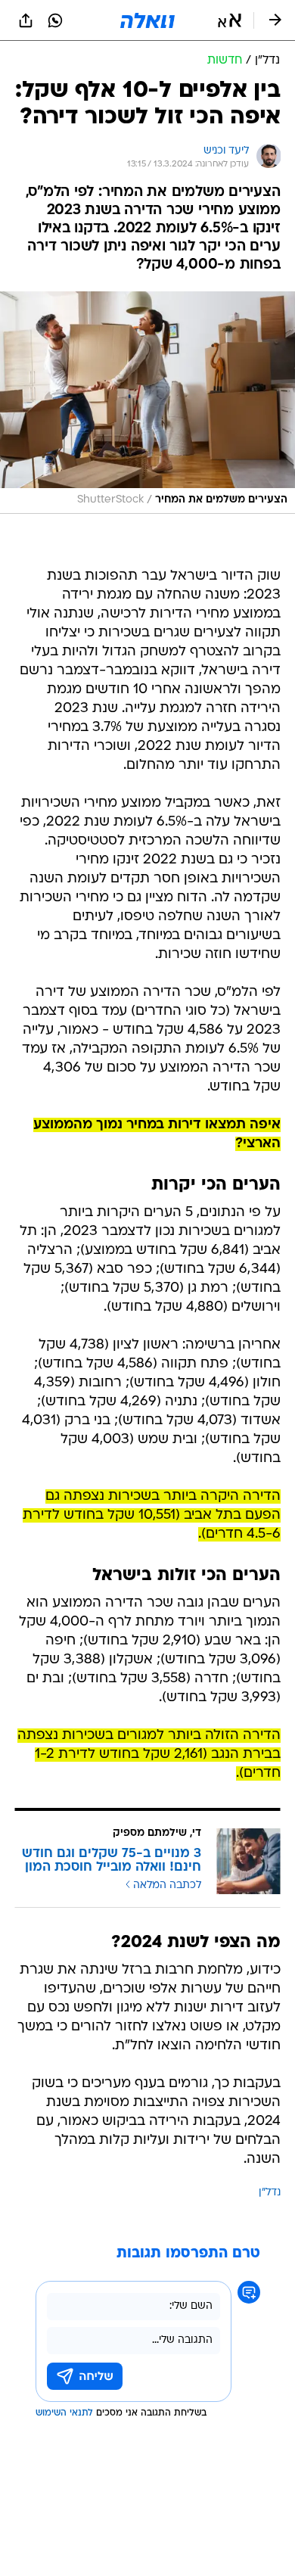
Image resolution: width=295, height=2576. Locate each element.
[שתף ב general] (26, 20)
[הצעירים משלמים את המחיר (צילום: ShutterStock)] (147, 403)
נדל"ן (270, 2193)
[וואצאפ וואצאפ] (55, 20)
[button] (230, 20)
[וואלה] (147, 20)
